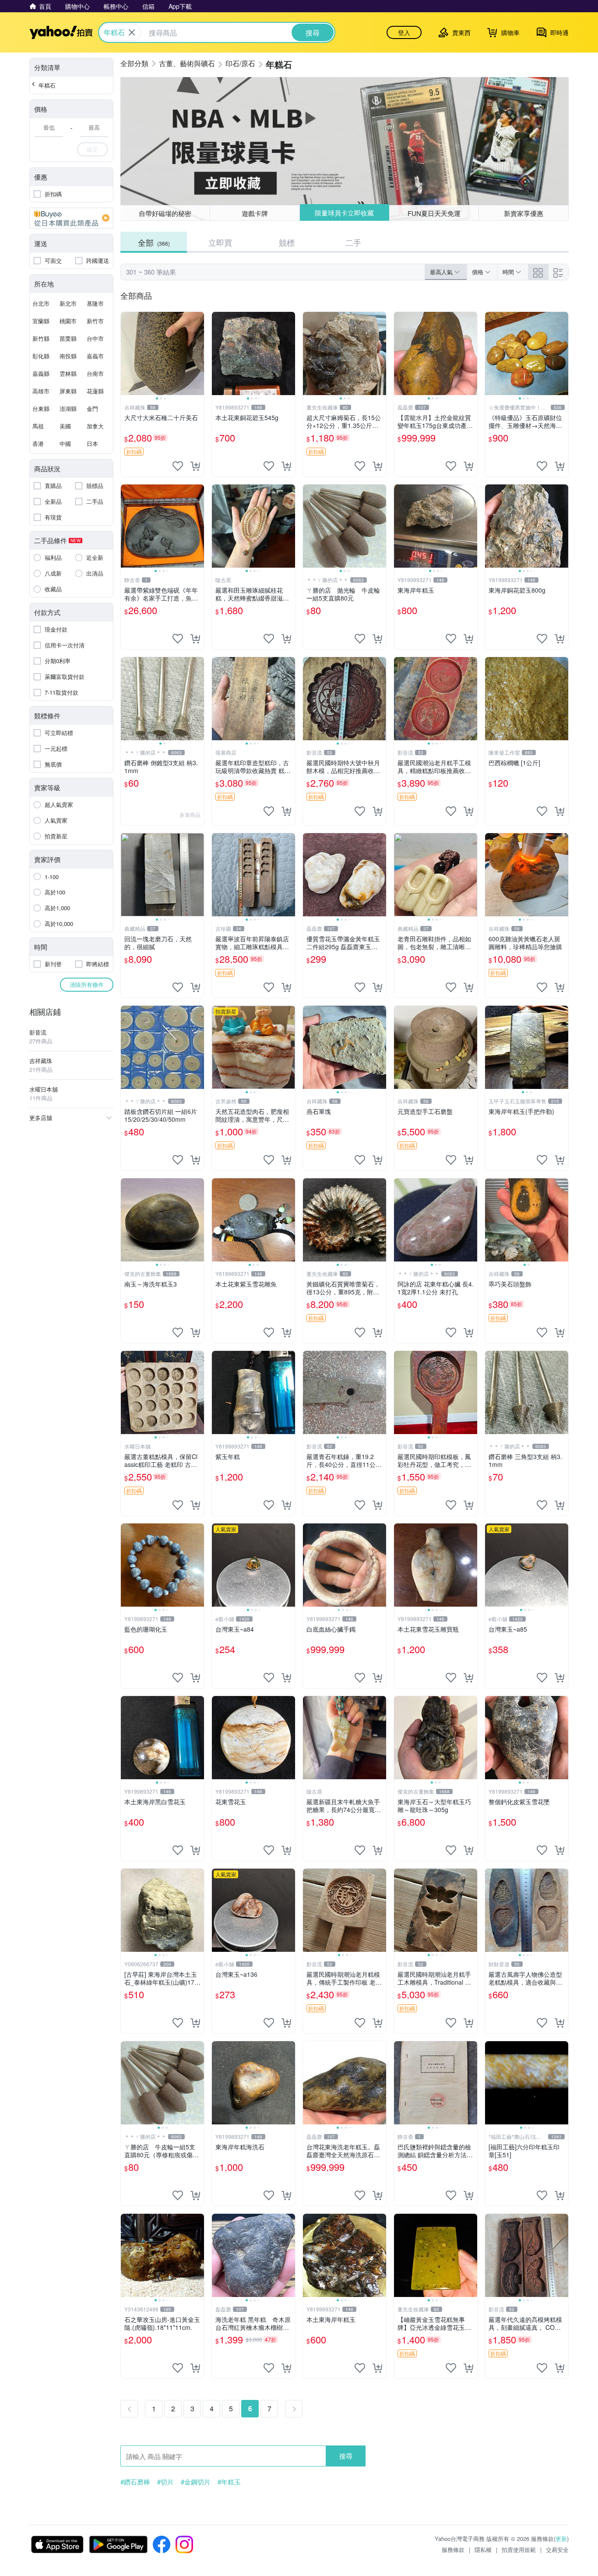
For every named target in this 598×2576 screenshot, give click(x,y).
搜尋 (346, 2456)
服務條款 (453, 2549)
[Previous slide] (127, 353)
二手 (353, 242)
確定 (92, 149)
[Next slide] (198, 353)
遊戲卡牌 (255, 213)
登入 (404, 32)
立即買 (220, 242)
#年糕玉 (229, 2482)
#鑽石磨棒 (135, 2482)
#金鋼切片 (196, 2482)
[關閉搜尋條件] (132, 32)
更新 (561, 2539)
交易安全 (557, 2549)
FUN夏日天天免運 (434, 213)
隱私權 (483, 2549)
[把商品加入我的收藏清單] (178, 466)
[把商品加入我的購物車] (195, 466)
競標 (287, 242)
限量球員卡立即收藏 (344, 213)
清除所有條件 (87, 984)
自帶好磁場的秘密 (165, 213)
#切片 (165, 2482)
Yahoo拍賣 (61, 32)
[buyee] (71, 218)
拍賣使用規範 (519, 2549)
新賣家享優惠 (524, 213)
